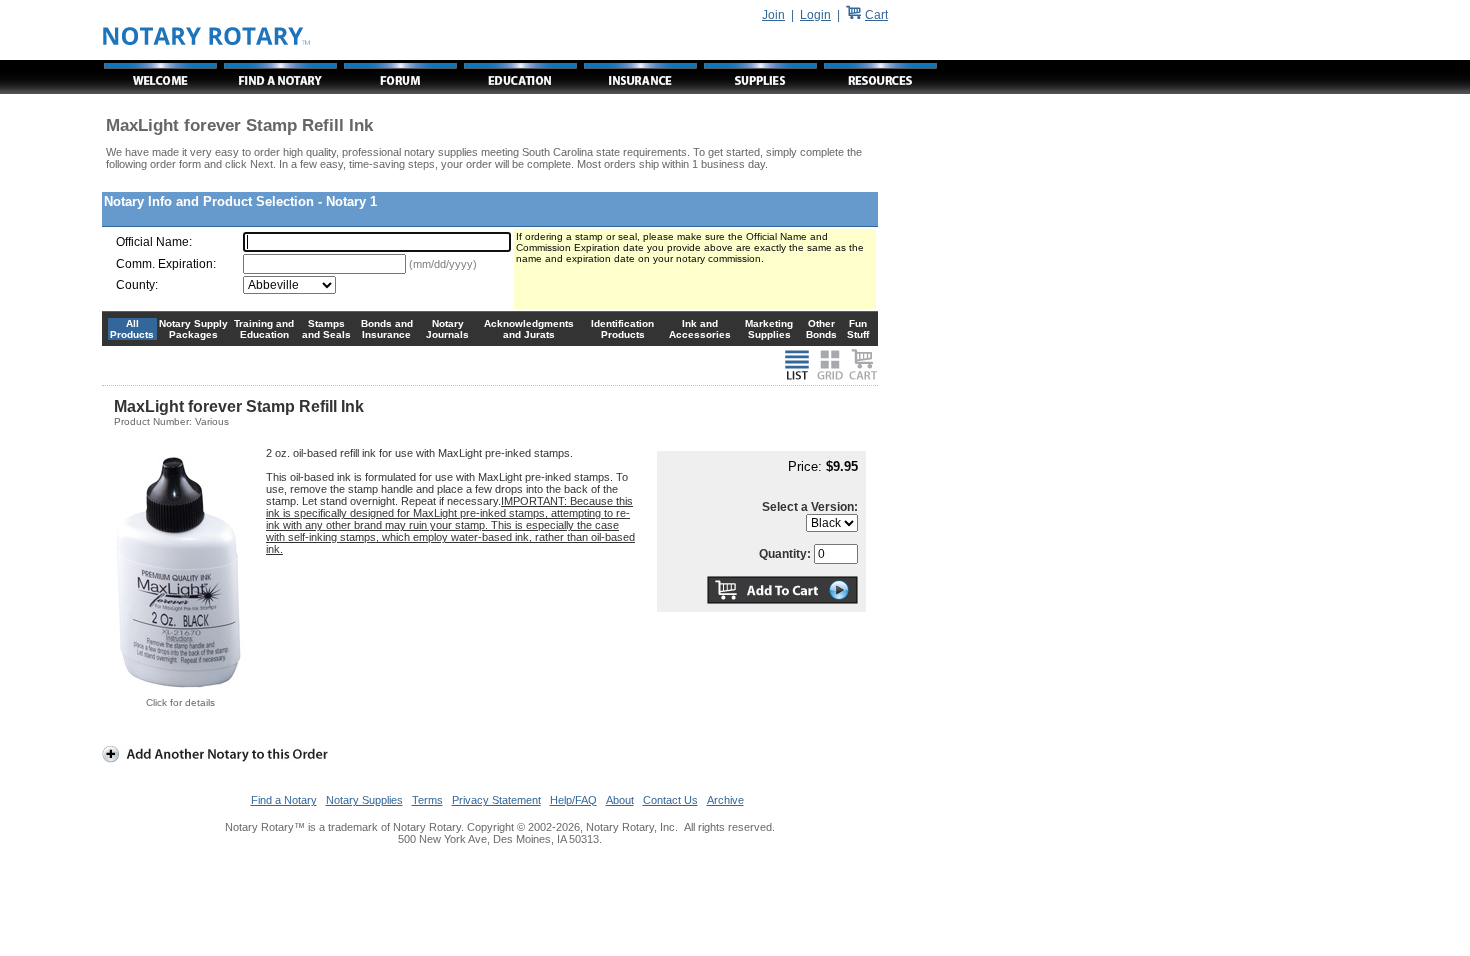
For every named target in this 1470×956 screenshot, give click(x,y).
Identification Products (622, 329)
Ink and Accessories (700, 329)
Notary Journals (447, 329)
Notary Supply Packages (193, 329)
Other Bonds (821, 329)
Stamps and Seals (326, 329)
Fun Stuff (858, 329)
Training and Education (264, 329)
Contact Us (670, 800)
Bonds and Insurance (387, 329)
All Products (132, 329)
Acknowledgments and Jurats (529, 329)
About (620, 800)
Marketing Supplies (769, 329)
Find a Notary (284, 800)
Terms (427, 800)
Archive (725, 800)
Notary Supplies (364, 800)
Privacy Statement (496, 800)
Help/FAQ (573, 800)
